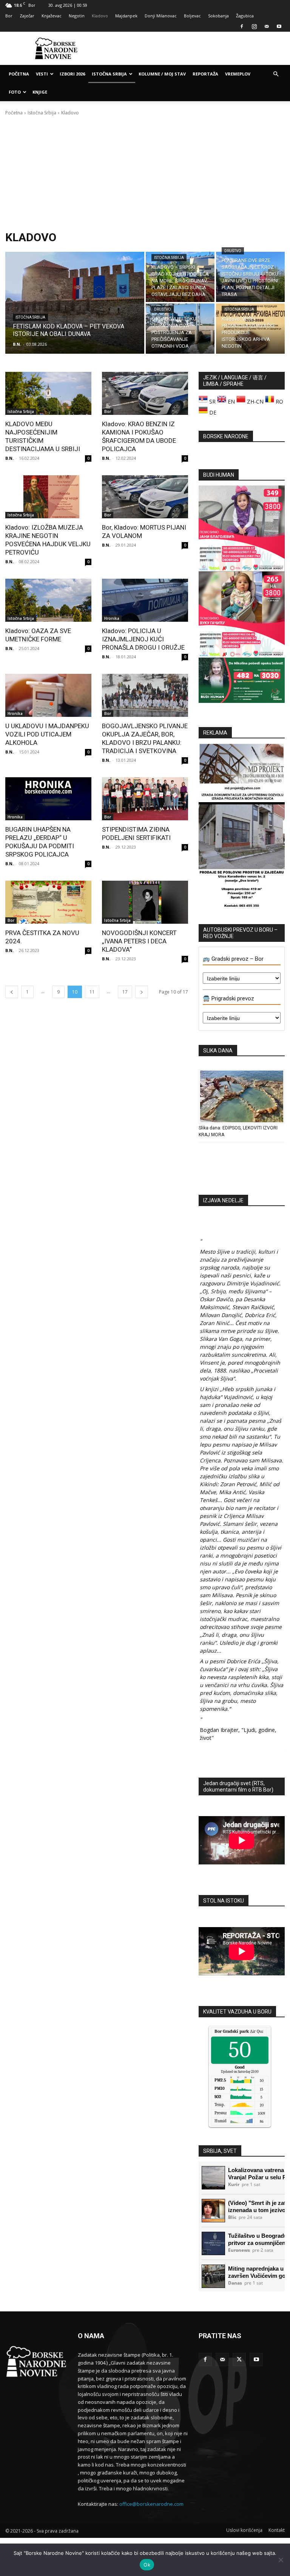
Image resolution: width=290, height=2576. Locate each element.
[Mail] (267, 26)
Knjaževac (52, 16)
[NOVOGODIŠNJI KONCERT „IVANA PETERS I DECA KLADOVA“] (145, 902)
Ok (147, 2565)
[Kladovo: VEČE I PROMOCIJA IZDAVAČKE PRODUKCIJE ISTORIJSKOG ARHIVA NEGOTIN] (250, 329)
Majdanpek (126, 16)
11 (92, 992)
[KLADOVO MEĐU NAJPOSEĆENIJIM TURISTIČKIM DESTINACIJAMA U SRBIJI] (48, 393)
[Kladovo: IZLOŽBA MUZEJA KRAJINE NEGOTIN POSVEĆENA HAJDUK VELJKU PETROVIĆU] (48, 497)
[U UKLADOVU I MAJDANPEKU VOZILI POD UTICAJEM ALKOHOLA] (48, 695)
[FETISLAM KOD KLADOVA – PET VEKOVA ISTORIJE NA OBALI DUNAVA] (75, 303)
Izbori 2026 (72, 74)
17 (125, 992)
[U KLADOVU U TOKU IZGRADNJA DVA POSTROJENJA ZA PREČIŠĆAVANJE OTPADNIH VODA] (180, 329)
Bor (9, 16)
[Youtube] (279, 26)
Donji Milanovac (161, 16)
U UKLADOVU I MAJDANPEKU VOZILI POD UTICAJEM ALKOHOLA (47, 734)
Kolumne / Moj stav (162, 74)
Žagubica (245, 16)
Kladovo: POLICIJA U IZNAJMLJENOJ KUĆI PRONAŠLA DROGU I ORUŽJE (143, 639)
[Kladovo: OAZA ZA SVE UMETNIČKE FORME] (48, 600)
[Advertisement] (196, 48)
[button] (276, 74)
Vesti (42, 74)
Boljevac (192, 16)
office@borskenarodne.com (151, 2504)
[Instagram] (254, 26)
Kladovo (100, 16)
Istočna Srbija (109, 74)
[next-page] (142, 992)
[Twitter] (239, 2360)
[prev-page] (12, 992)
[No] (281, 2560)
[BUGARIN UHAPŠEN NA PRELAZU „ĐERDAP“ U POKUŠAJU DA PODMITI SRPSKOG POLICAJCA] (48, 799)
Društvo (233, 251)
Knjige (40, 92)
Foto (15, 92)
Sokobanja (218, 16)
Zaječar (27, 16)
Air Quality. (243, 2031)
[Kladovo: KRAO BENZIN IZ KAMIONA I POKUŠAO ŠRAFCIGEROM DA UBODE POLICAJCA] (145, 393)
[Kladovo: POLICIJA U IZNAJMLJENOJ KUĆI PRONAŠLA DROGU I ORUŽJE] (145, 600)
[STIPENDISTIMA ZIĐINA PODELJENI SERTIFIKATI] (145, 799)
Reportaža (205, 74)
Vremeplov (238, 74)
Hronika (112, 618)
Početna (19, 74)
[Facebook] (242, 26)
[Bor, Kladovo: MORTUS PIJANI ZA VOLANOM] (145, 497)
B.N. (9, 458)
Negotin (77, 16)
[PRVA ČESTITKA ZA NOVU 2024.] (48, 902)
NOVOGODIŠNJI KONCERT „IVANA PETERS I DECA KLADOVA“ (139, 941)
